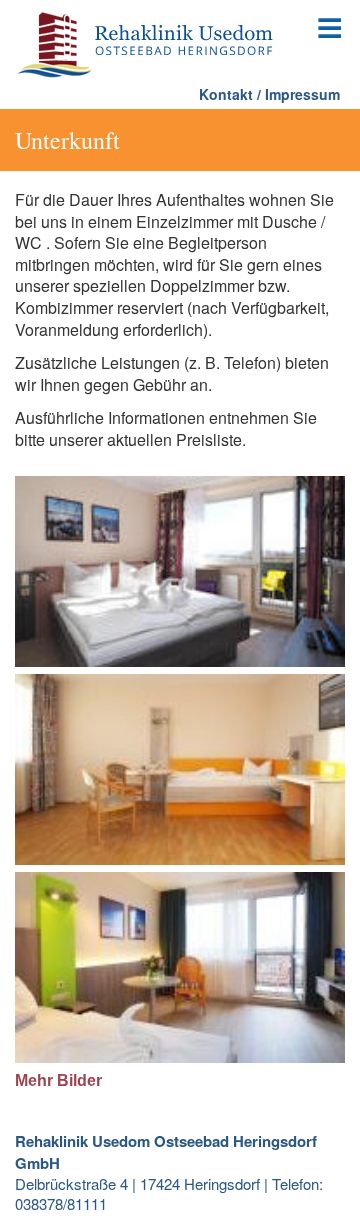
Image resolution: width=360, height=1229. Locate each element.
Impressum (302, 94)
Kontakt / (230, 94)
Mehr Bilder (58, 1080)
